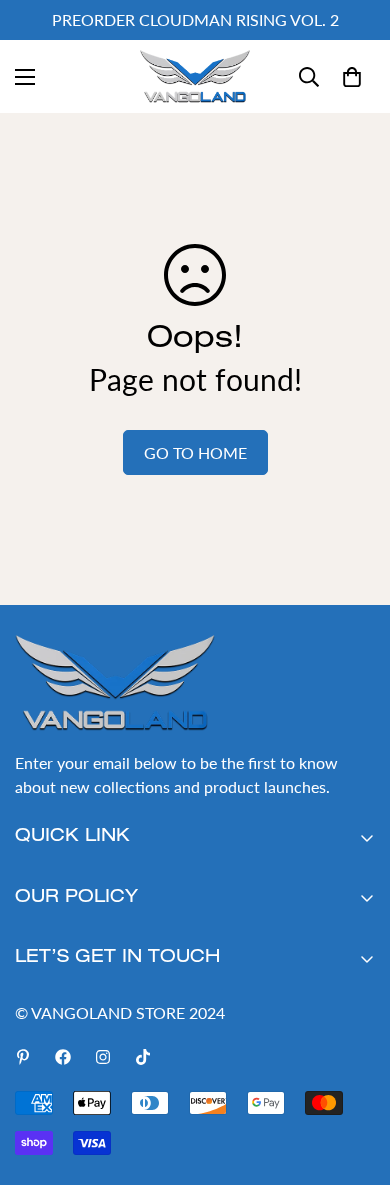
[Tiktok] (143, 1057)
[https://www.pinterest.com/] (23, 1057)
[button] (352, 77)
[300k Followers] (63, 1057)
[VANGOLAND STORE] (195, 76)
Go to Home (195, 452)
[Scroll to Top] (354, 1079)
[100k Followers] (103, 1057)
